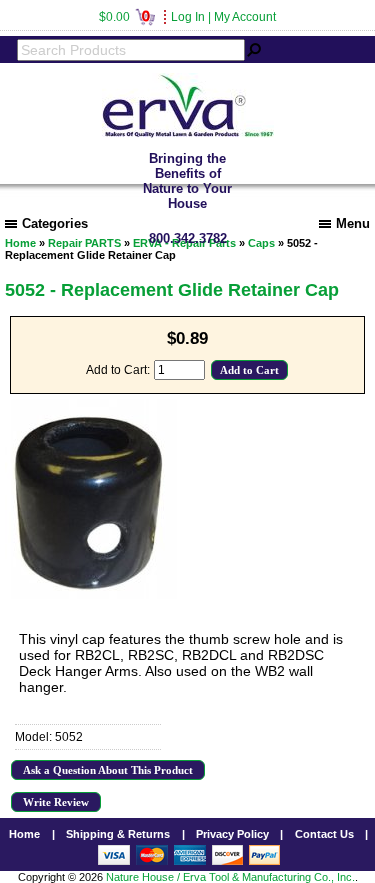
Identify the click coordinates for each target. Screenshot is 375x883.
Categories (55, 223)
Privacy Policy (232, 834)
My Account (245, 17)
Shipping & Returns (118, 834)
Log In (188, 17)
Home (24, 834)
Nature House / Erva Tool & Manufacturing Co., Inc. (230, 877)
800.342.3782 (188, 238)
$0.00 (124, 17)
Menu (353, 223)
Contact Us (324, 834)
